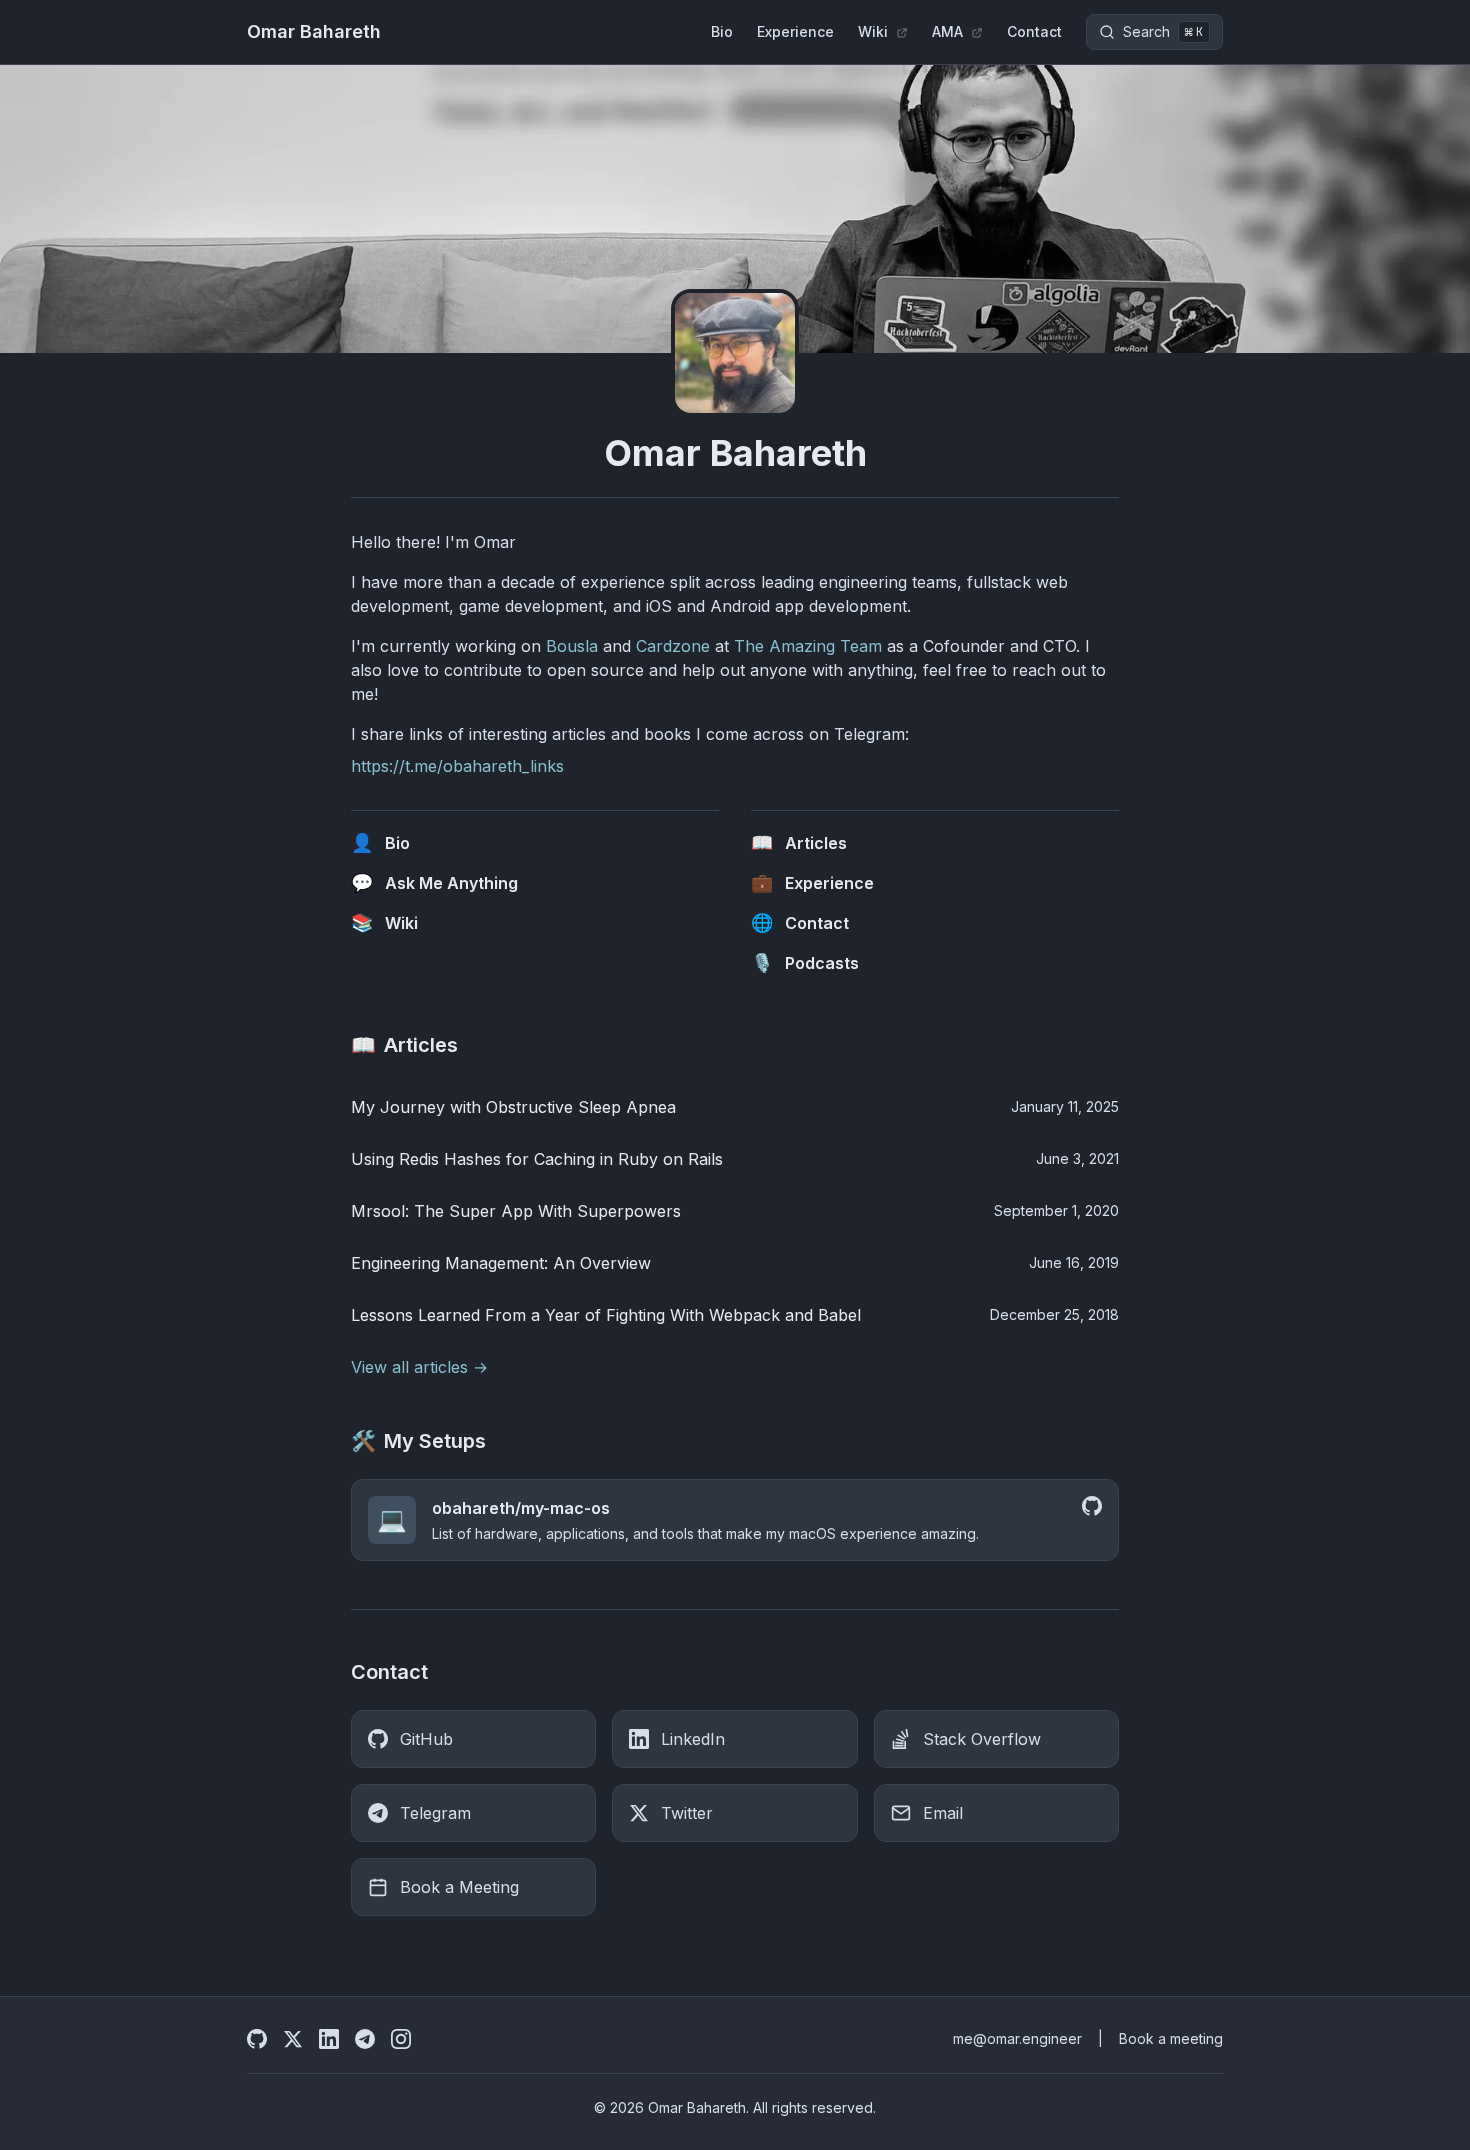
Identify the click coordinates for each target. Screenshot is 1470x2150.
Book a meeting (1171, 2038)
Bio (722, 31)
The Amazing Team (808, 646)
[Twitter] (293, 2039)
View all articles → (419, 1367)
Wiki (875, 31)
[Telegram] (365, 2039)
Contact (1034, 31)
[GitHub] (257, 2039)
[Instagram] (401, 2039)
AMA (949, 31)
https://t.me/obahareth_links (457, 766)
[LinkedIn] (329, 2039)
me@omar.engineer (1017, 2038)
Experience (795, 31)
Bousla (572, 646)
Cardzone (673, 646)
